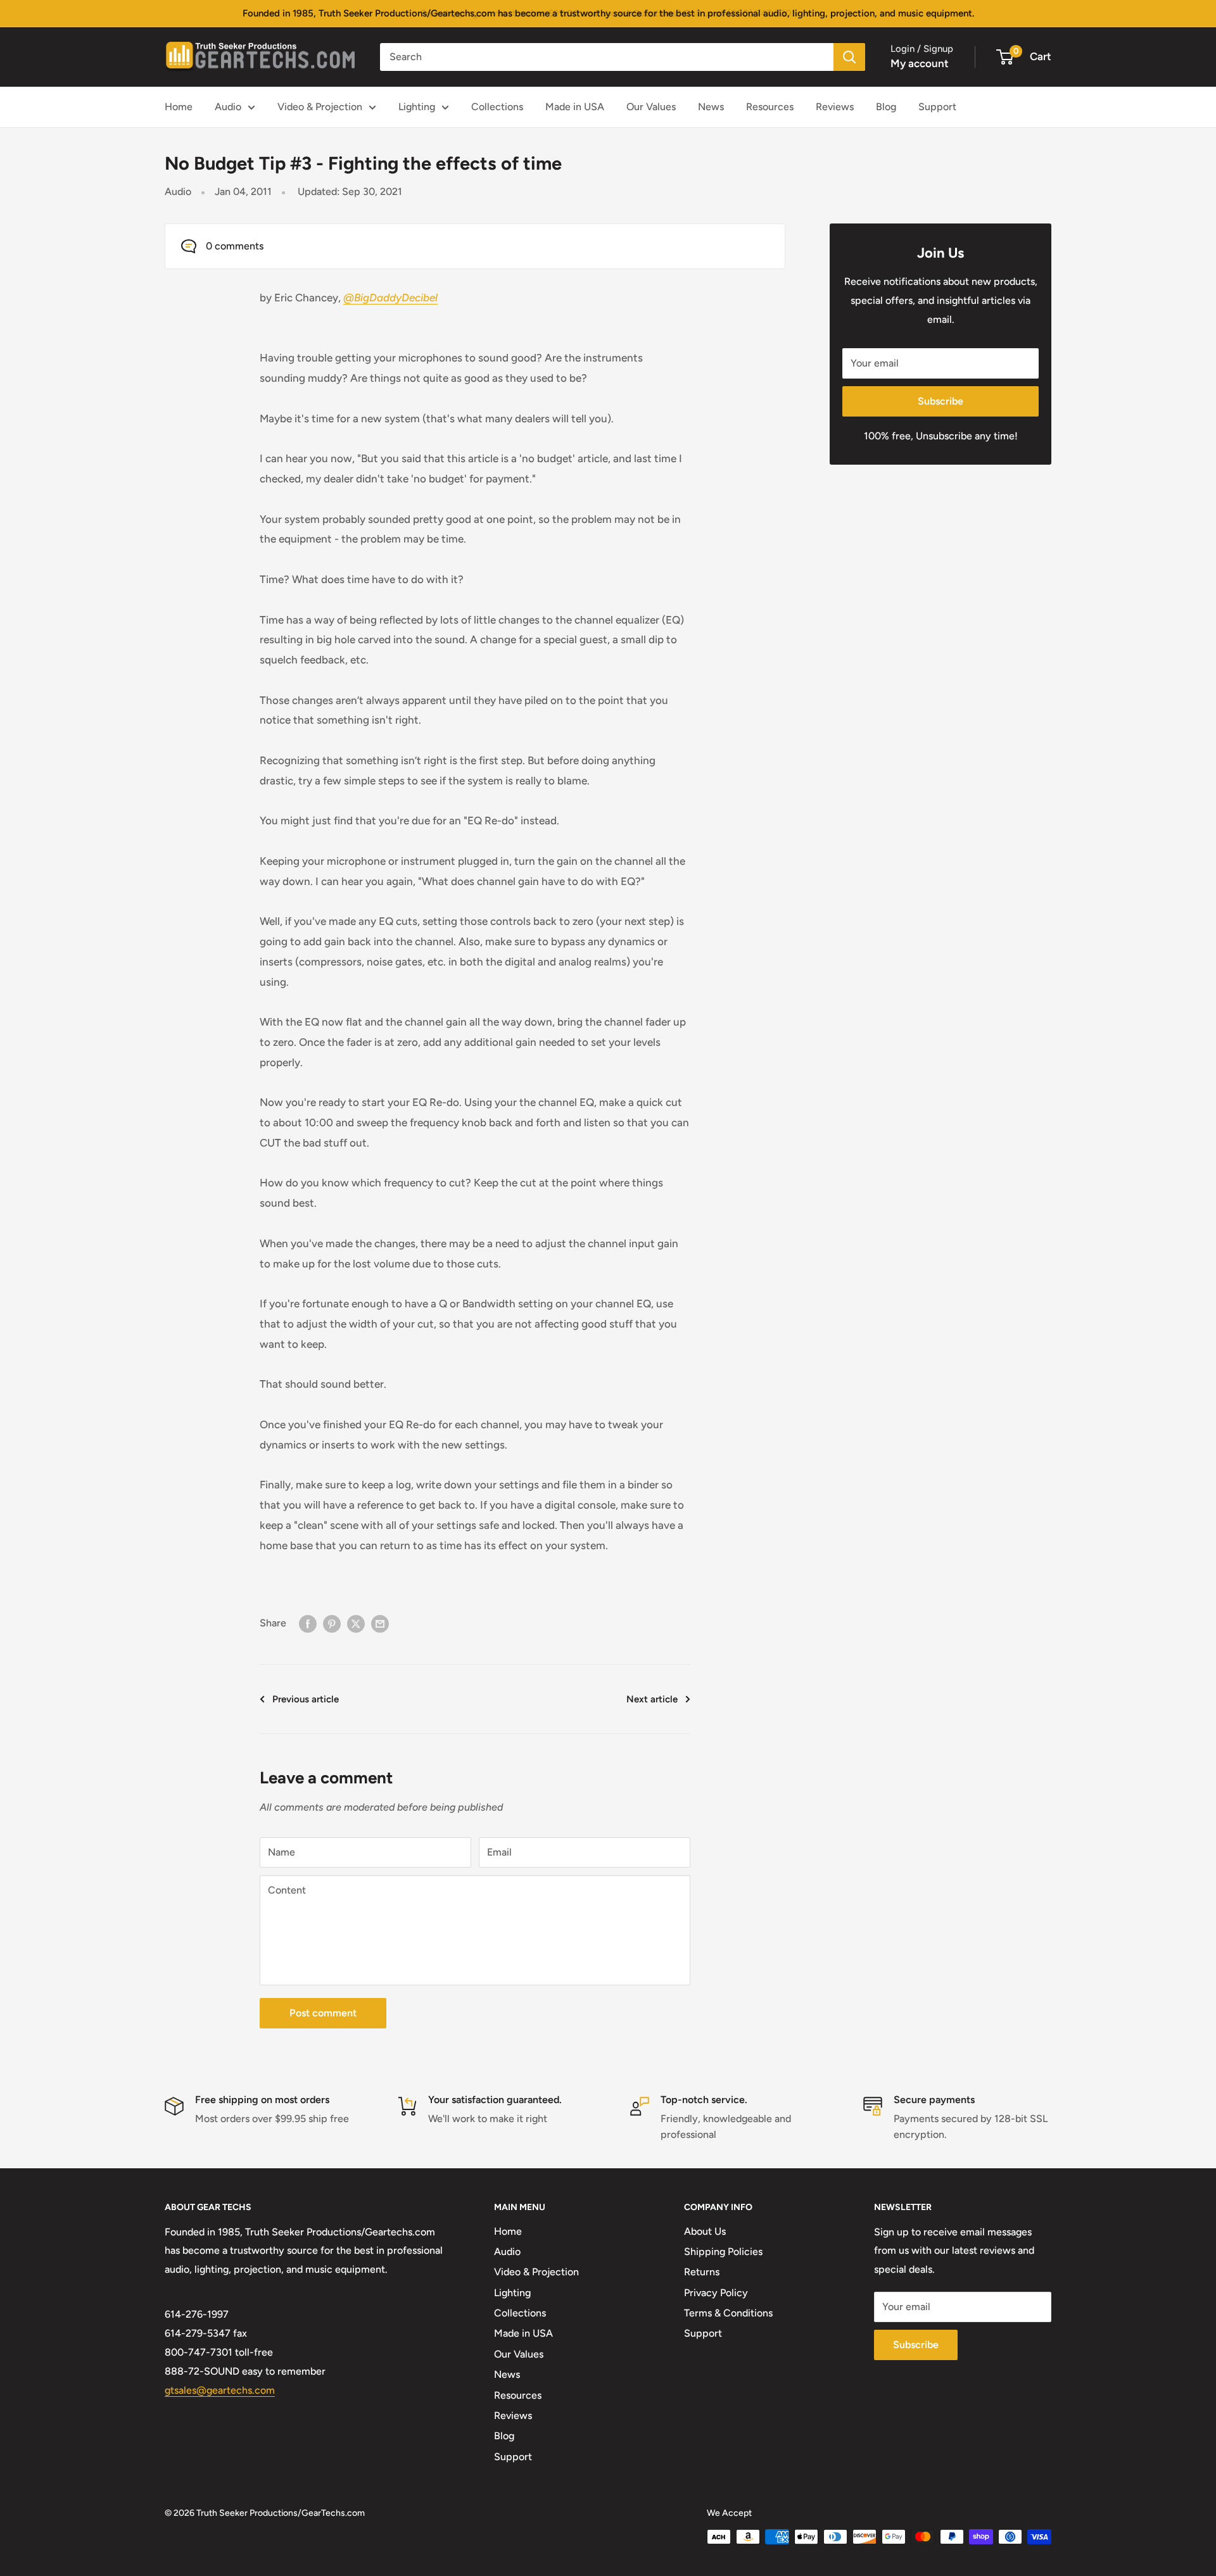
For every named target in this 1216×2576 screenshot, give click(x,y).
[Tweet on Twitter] (356, 1623)
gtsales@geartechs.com (220, 2390)
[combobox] (607, 57)
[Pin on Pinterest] (332, 1623)
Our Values (651, 107)
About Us (705, 2231)
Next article (652, 1699)
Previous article (306, 1699)
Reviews (835, 107)
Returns (702, 2272)
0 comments (235, 246)
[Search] (849, 57)
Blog (886, 107)
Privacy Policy (716, 2293)
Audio (228, 107)
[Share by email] (380, 1623)
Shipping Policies (723, 2252)
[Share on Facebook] (308, 1623)
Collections (497, 107)
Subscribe (940, 401)
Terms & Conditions (728, 2313)
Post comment (323, 2013)
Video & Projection (320, 107)
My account (920, 63)
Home (179, 107)
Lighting (417, 107)
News (711, 107)
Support (937, 107)
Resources (770, 107)
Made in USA (575, 107)
